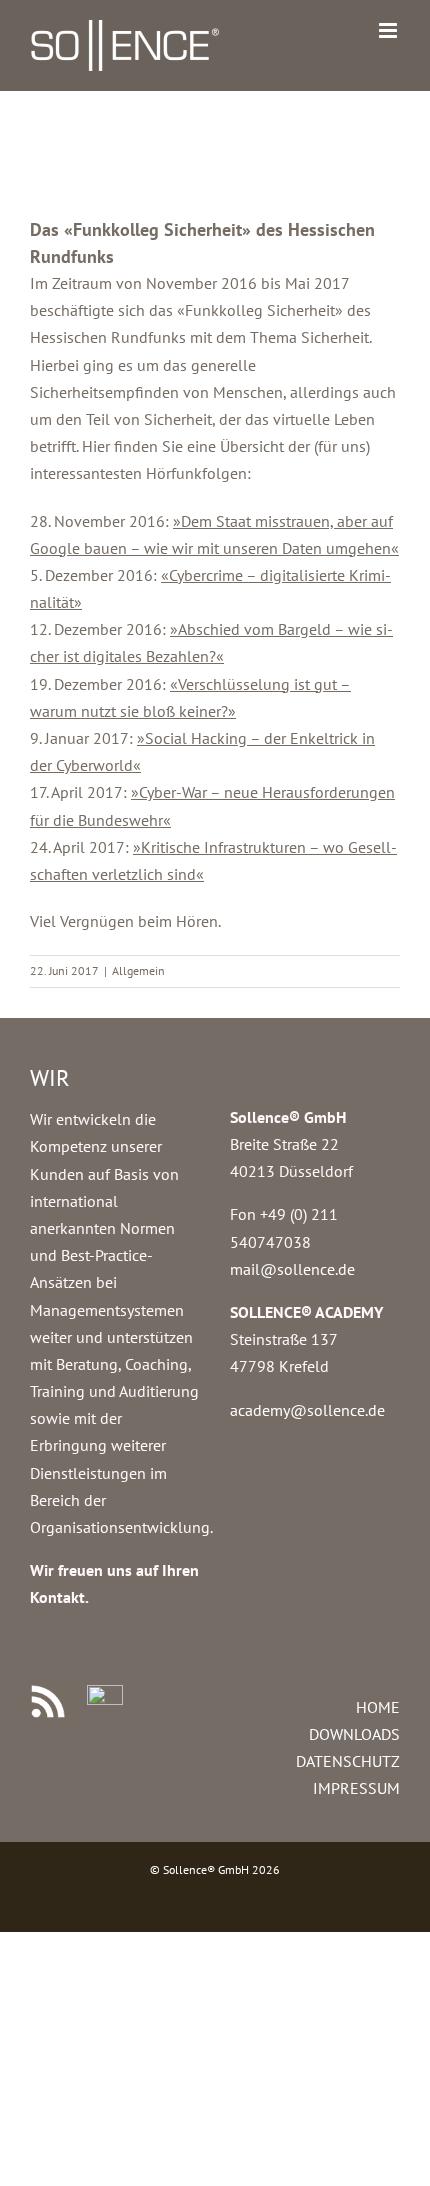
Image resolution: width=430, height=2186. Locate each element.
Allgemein (138, 970)
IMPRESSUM (356, 1788)
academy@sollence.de (307, 1410)
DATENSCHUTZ (348, 1761)
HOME (378, 1707)
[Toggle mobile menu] (389, 30)
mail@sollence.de (292, 1269)
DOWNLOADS (354, 1734)
